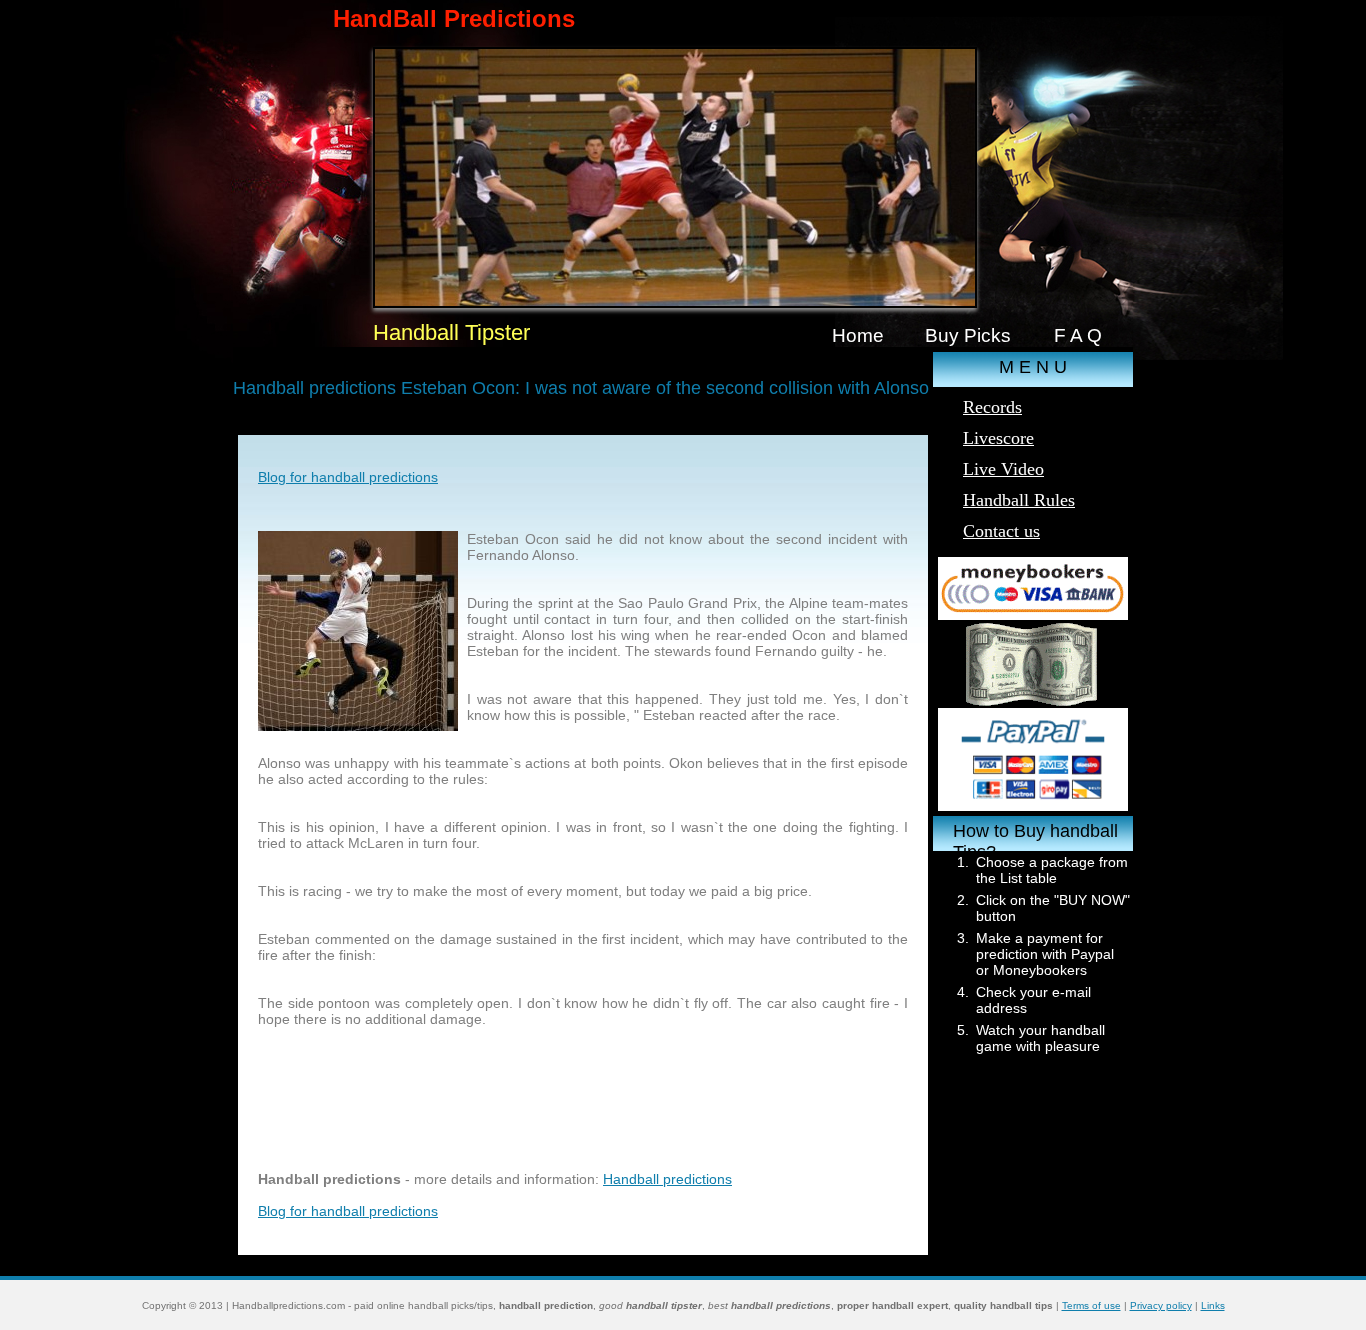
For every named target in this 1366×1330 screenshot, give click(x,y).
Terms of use (1091, 1305)
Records (992, 407)
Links (1213, 1305)
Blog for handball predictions (348, 477)
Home (858, 335)
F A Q (1078, 335)
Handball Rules (1019, 500)
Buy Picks (968, 335)
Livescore (998, 438)
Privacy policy (1161, 1305)
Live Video (1003, 469)
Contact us (1001, 531)
